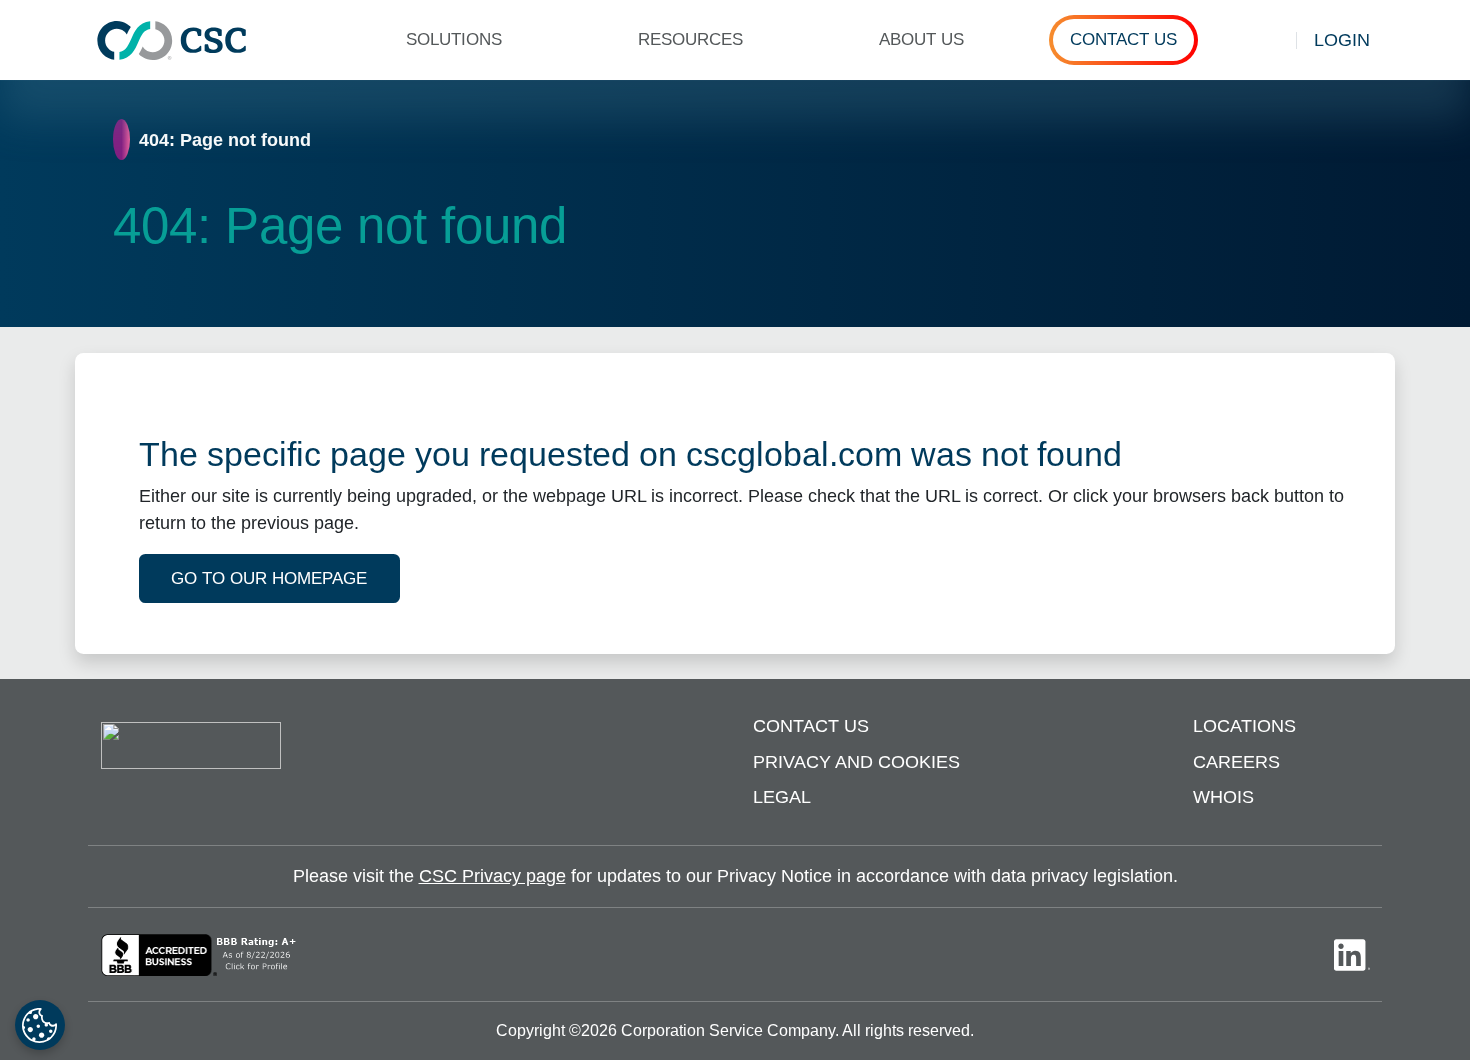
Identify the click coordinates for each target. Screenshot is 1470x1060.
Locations (1244, 726)
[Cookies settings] (40, 1025)
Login (1342, 40)
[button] (463, 40)
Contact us (811, 726)
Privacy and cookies (856, 762)
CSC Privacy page (492, 876)
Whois (1223, 797)
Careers (1236, 762)
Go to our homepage (269, 578)
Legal (782, 797)
